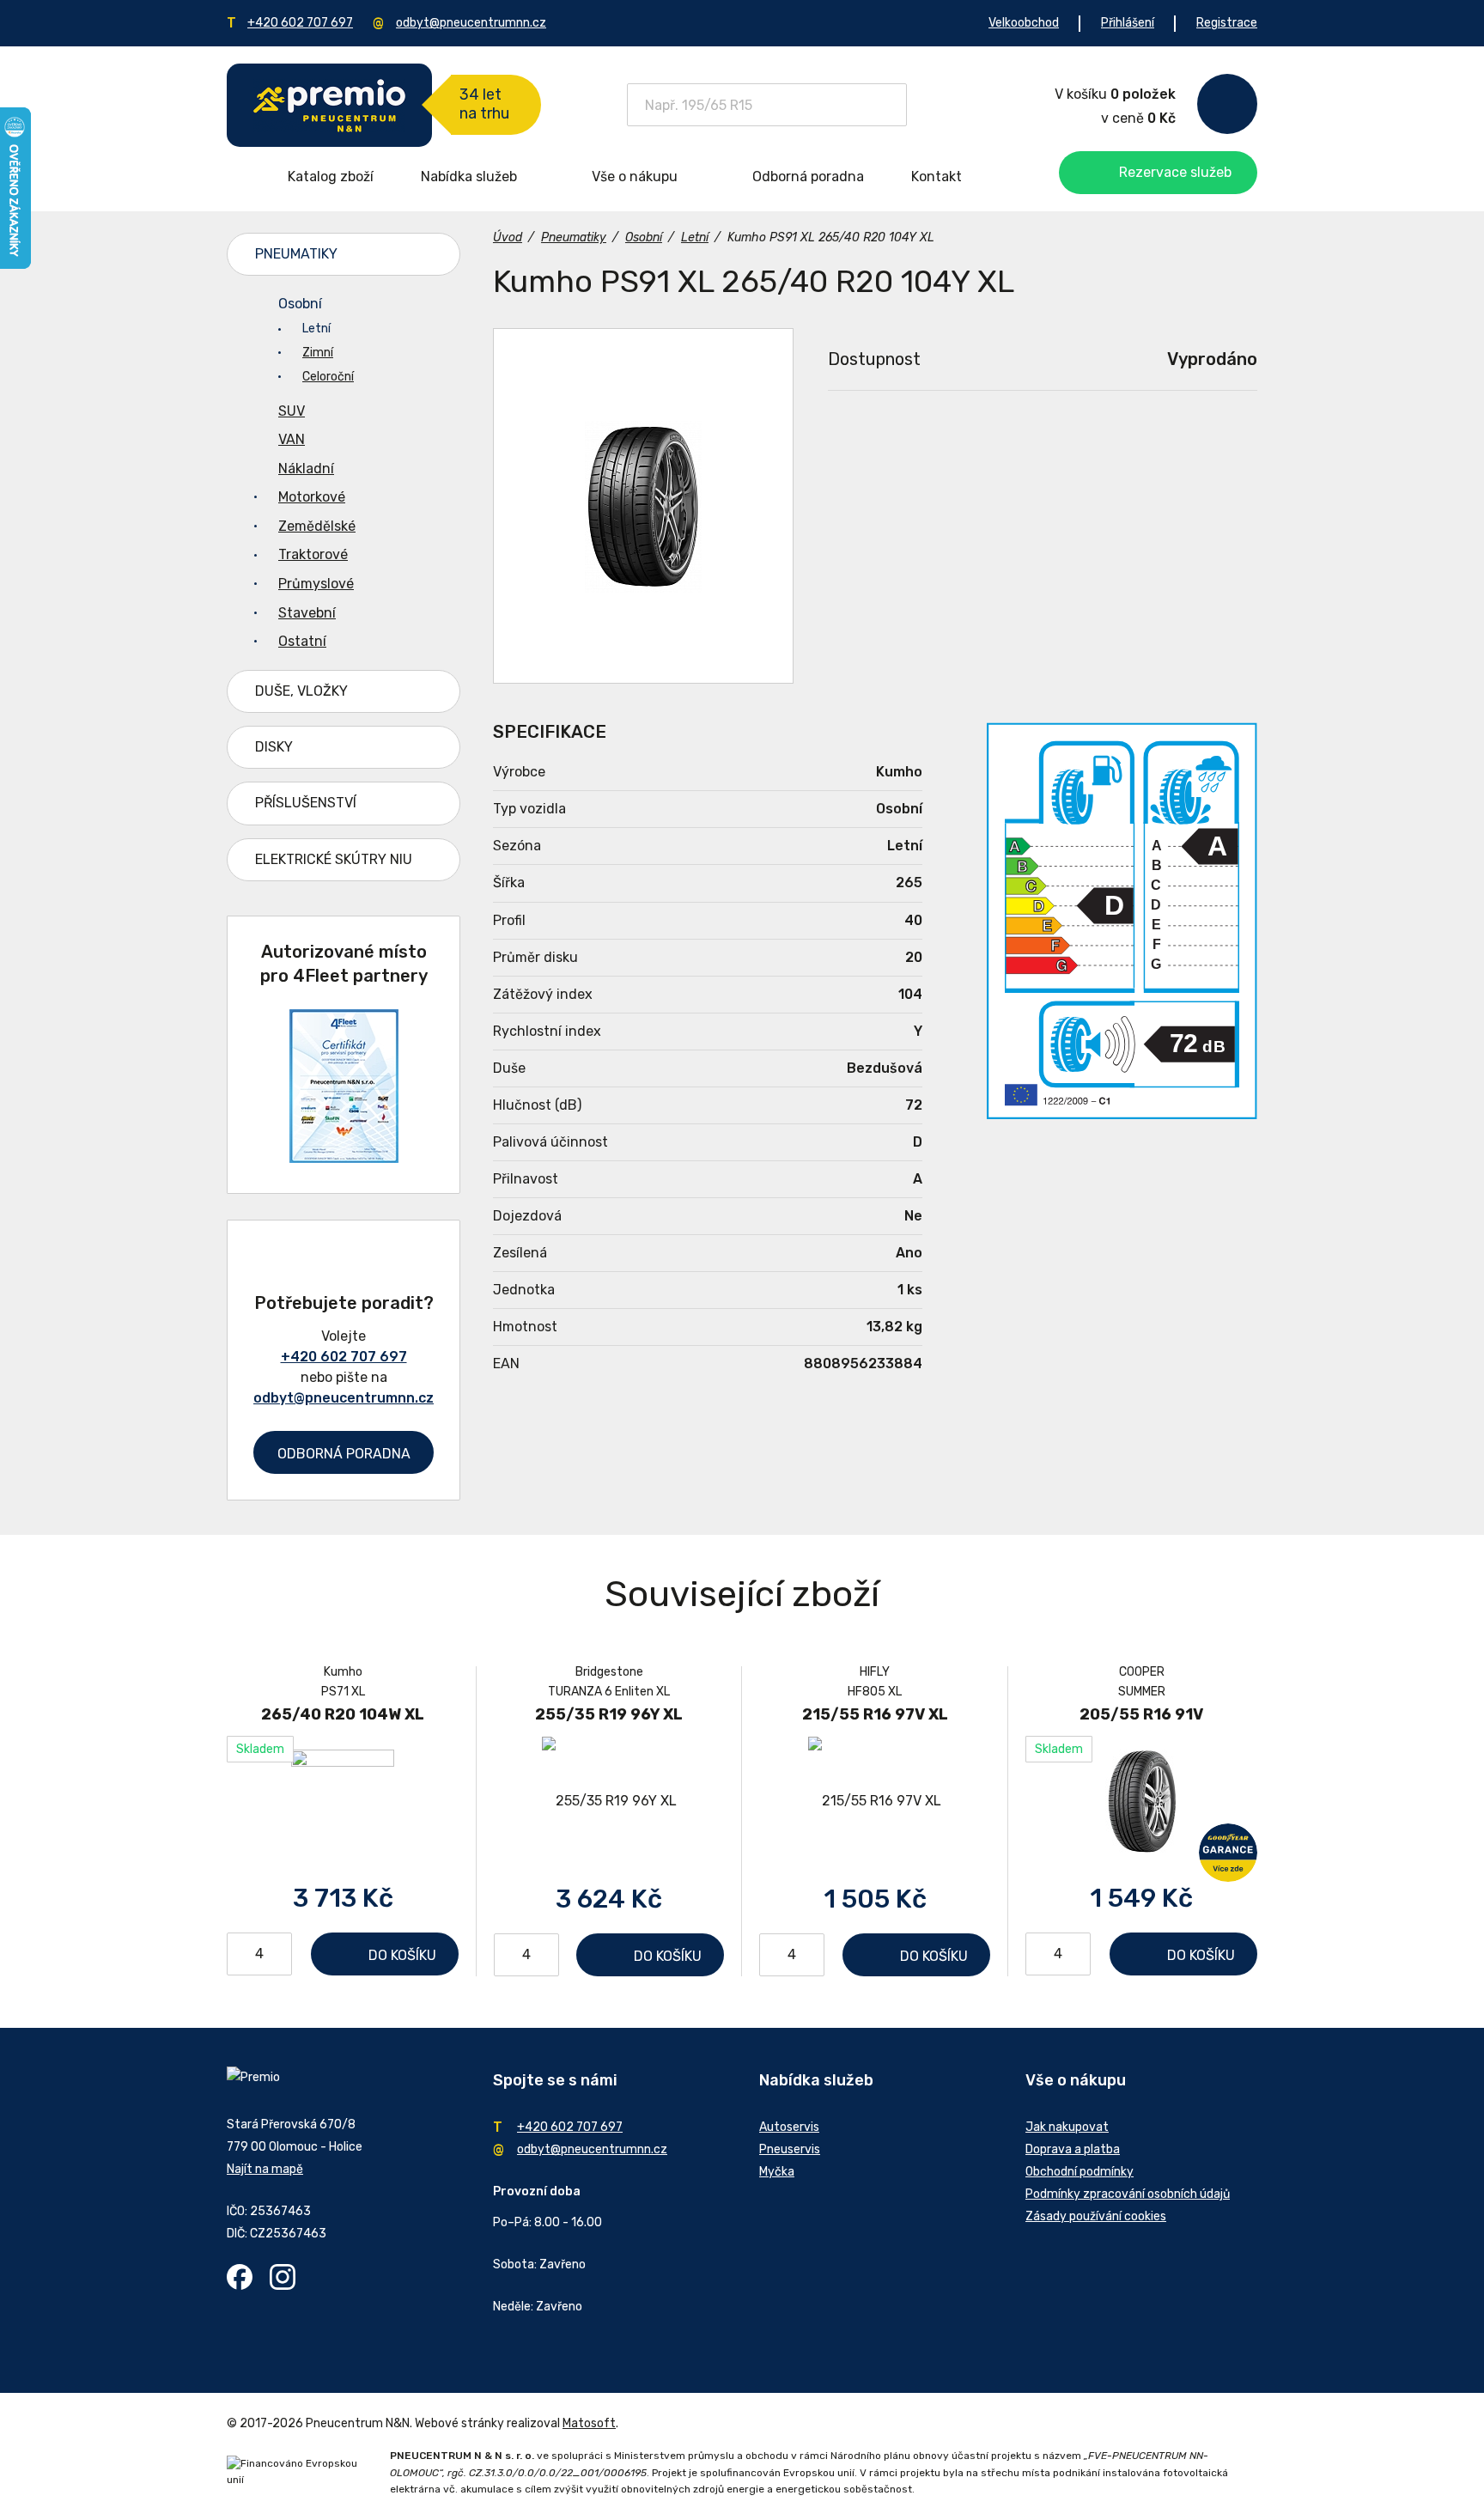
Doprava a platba (1073, 2149)
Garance (1228, 1853)
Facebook (240, 2277)
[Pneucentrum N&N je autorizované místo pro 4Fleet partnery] (344, 1158)
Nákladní (306, 469)
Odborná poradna (808, 177)
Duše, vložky (301, 691)
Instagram (283, 2277)
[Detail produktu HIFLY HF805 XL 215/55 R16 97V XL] (875, 1801)
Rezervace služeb (1175, 172)
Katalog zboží (331, 177)
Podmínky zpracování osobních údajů (1128, 2194)
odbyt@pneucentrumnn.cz (471, 23)
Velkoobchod (1024, 23)
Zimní (318, 353)
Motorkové (312, 497)
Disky (274, 747)
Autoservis (789, 2127)
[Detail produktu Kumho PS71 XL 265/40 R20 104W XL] (343, 1800)
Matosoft (589, 2423)
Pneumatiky (296, 254)
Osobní (300, 304)
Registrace (1227, 23)
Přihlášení (1128, 23)
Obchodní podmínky (1080, 2172)
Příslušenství (306, 803)
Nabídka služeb (469, 177)
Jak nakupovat (1067, 2127)
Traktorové (313, 554)
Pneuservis (790, 2149)
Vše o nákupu (635, 177)
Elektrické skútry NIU (334, 859)
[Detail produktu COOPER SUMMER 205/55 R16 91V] (1141, 1800)
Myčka (777, 2172)
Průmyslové (316, 584)
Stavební (307, 613)
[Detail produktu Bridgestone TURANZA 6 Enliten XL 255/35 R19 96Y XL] (609, 1801)
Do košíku (402, 1955)
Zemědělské (317, 526)
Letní (316, 329)
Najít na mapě (265, 2169)
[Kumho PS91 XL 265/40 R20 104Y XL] (643, 506)
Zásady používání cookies (1096, 2216)
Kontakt (937, 177)
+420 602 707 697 (300, 23)
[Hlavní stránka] (329, 105)
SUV (292, 411)
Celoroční (328, 377)
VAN (292, 439)
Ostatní (302, 641)
